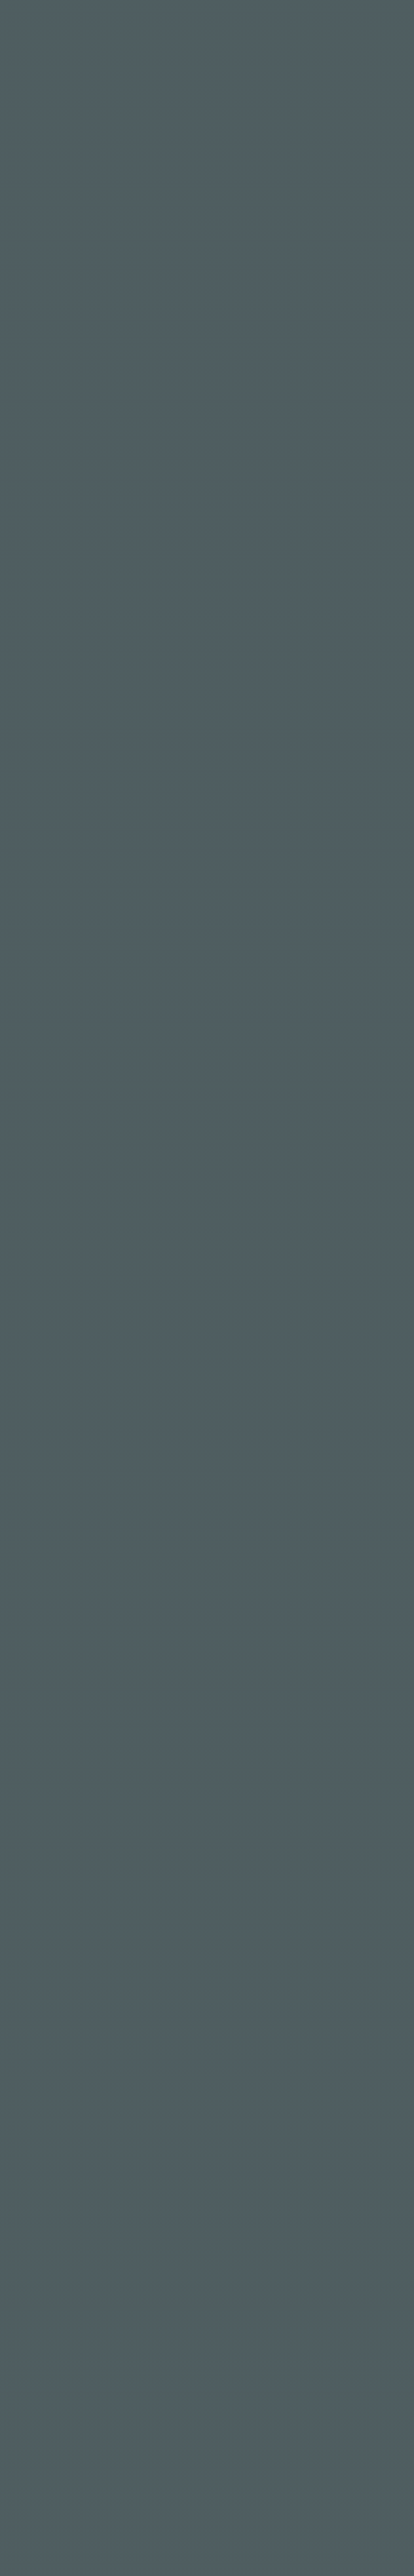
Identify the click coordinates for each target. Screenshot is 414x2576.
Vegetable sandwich (61, 2309)
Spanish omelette (247, 2000)
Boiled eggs (63, 1994)
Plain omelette (247, 2064)
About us (227, 22)
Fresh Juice (63, 1940)
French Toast (242, 2373)
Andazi (52, 2186)
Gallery (182, 22)
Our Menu (133, 22)
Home (95, 22)
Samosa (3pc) (55, 2128)
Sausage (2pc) (245, 2309)
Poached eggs (245, 2128)
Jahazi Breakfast (76, 2367)
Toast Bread (239, 2192)
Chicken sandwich (247, 2245)
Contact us (273, 22)
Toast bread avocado (65, 2064)
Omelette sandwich (59, 2446)
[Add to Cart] (141, 1953)
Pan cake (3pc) (246, 1946)
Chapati (55, 2239)
